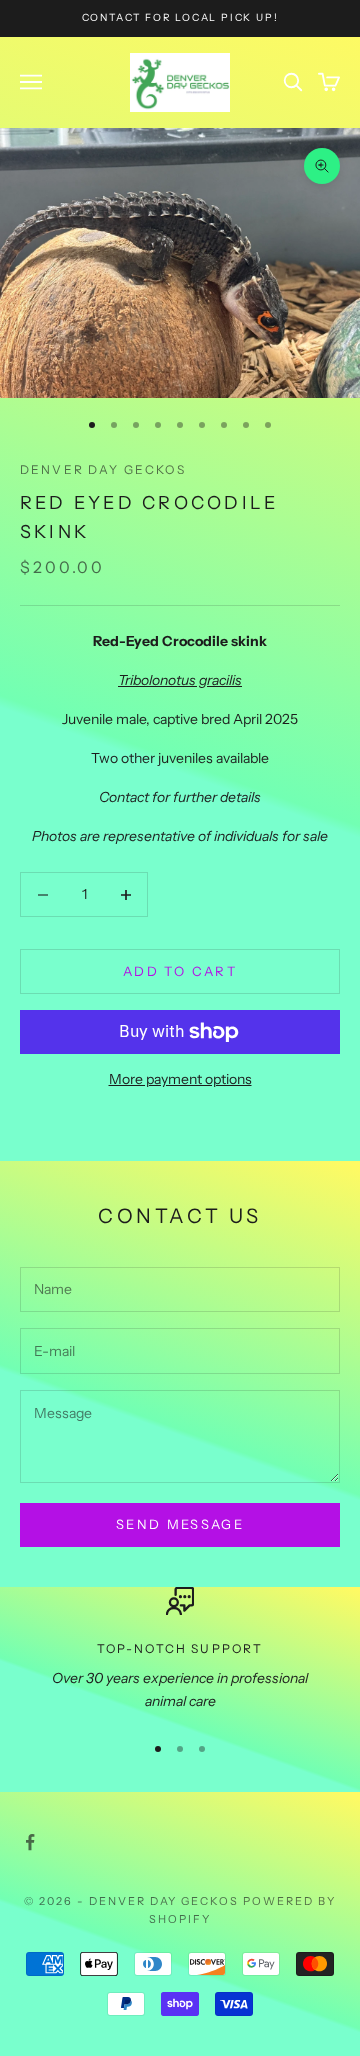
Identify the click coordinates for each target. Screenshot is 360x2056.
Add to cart (180, 971)
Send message (180, 1524)
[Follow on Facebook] (30, 1842)
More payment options (180, 1079)
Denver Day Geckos (103, 469)
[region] (180, 1650)
